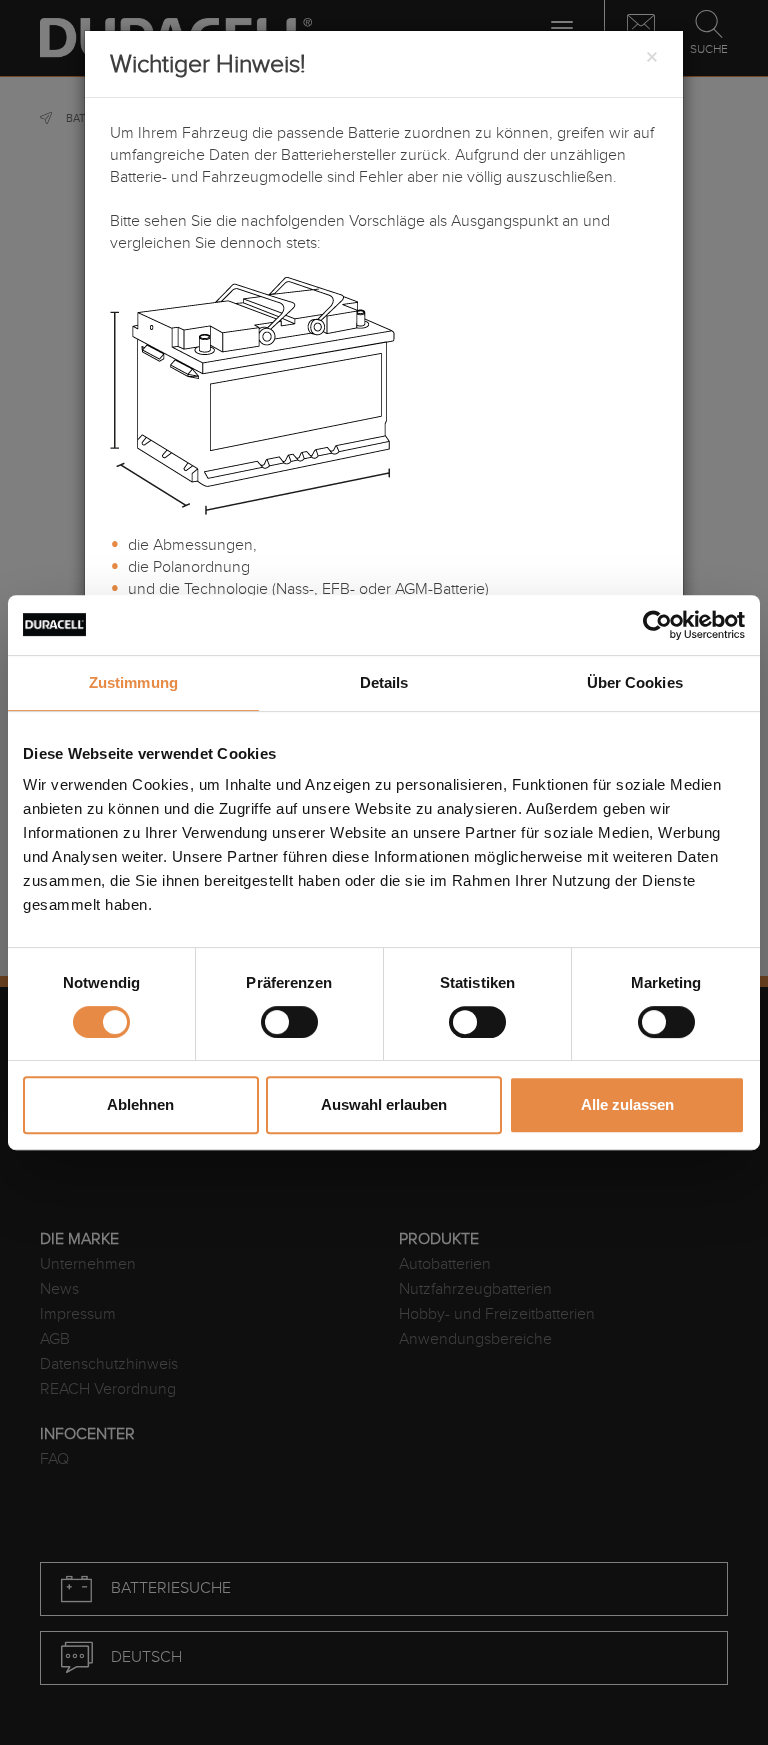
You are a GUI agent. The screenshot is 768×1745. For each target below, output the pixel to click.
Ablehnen (140, 1104)
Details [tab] (384, 682)
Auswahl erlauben (384, 1104)
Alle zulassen (627, 1104)
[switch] (289, 1022)
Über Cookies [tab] (635, 682)
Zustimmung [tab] (133, 682)
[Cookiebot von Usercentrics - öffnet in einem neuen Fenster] (657, 625)
